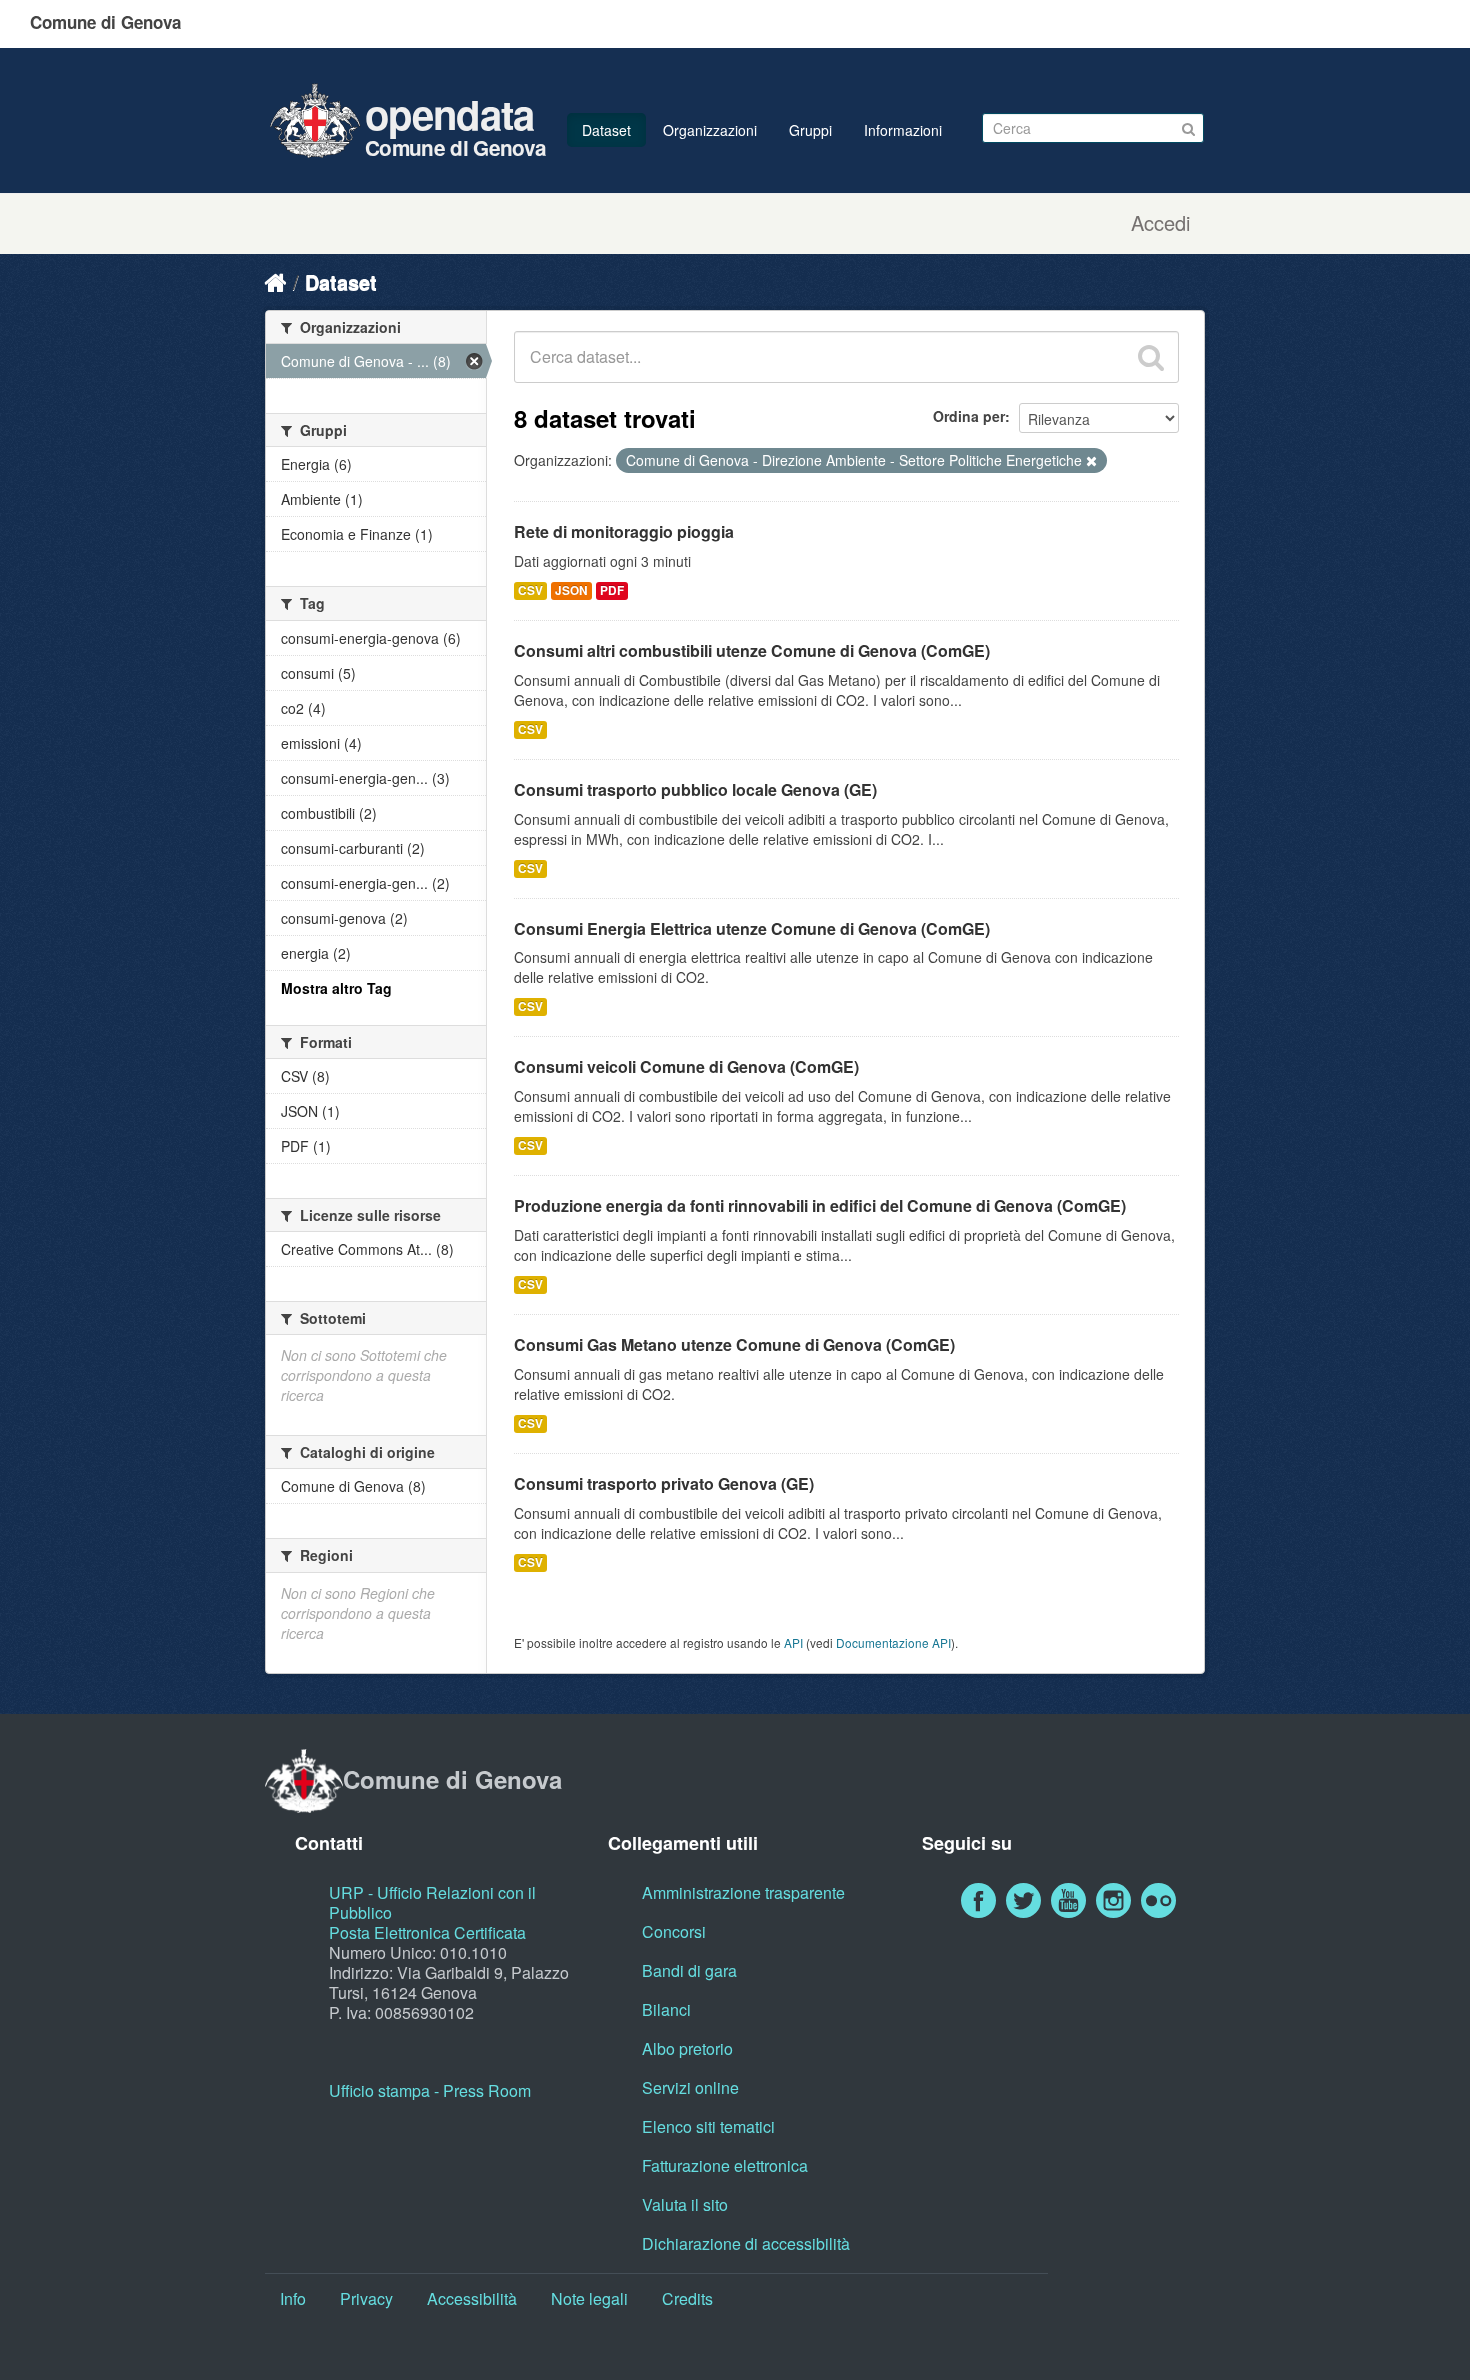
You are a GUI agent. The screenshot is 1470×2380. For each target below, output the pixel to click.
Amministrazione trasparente (743, 1892)
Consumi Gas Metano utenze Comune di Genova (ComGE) (734, 1344)
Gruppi (810, 130)
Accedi (1160, 223)
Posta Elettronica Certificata (427, 1932)
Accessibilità (472, 2298)
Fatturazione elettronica (725, 2165)
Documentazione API (893, 1642)
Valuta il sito (685, 2204)
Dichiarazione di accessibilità (746, 2243)
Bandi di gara (689, 1970)
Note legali (589, 2298)
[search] (1151, 357)
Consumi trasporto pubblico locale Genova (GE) (695, 789)
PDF (612, 590)
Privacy (366, 2298)
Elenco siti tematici (708, 2126)
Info (293, 2298)
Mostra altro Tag (336, 988)
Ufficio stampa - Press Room (430, 2090)
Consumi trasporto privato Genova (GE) (664, 1483)
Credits (687, 2298)
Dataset (606, 130)
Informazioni (903, 130)
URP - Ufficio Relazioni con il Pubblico (432, 1902)
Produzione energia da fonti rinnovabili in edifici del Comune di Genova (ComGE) (820, 1205)
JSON (571, 590)
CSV (530, 590)
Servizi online (690, 2087)
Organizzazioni (710, 130)
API (793, 1642)
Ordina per (969, 416)
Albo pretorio (687, 2048)
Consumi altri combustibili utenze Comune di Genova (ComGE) (752, 650)
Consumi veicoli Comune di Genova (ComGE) (686, 1066)
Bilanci (666, 2009)
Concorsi (674, 1931)
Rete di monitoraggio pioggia (624, 531)
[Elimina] (1091, 461)
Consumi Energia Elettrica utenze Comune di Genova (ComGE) (752, 928)
